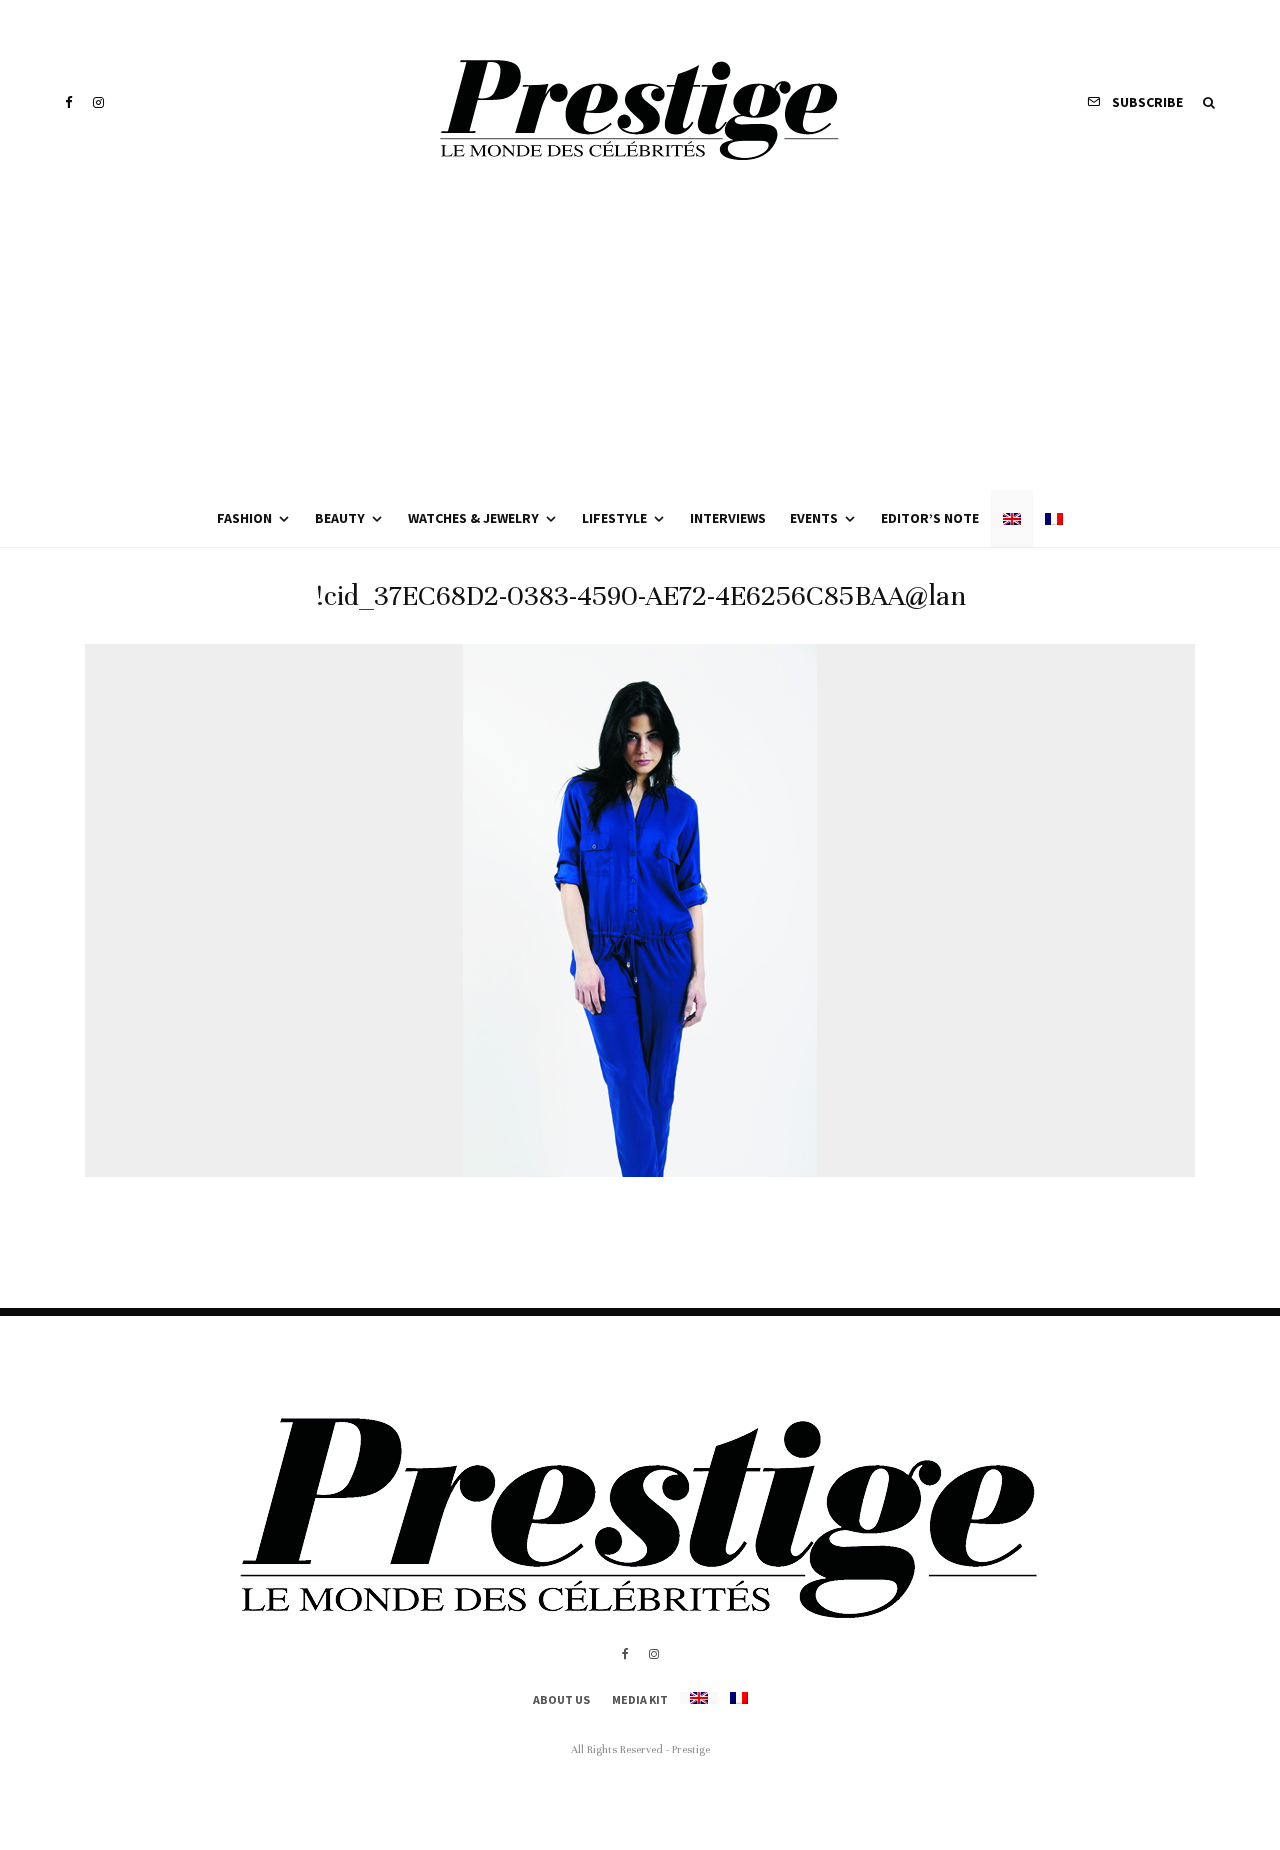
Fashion (244, 518)
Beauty (340, 518)
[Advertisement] (640, 340)
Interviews (728, 518)
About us (561, 1699)
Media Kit (640, 1699)
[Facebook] (69, 102)
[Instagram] (98, 102)
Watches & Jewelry (473, 518)
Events (814, 518)
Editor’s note (930, 518)
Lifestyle (614, 518)
